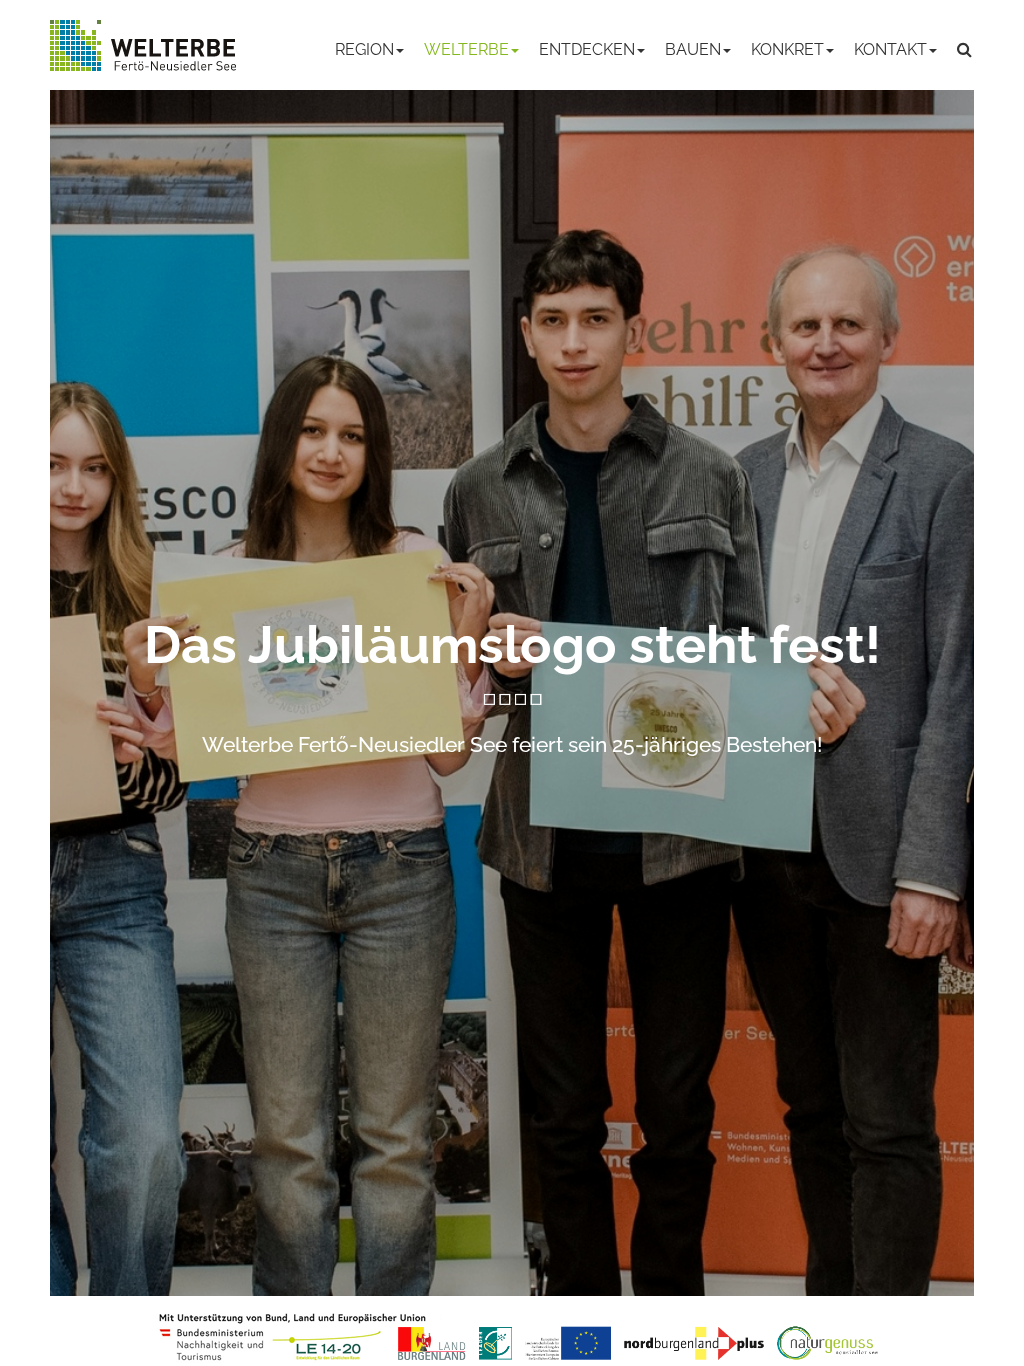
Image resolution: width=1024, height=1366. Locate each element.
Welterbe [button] (466, 49)
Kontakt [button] (890, 49)
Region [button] (364, 49)
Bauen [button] (693, 49)
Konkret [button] (787, 49)
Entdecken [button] (587, 49)
